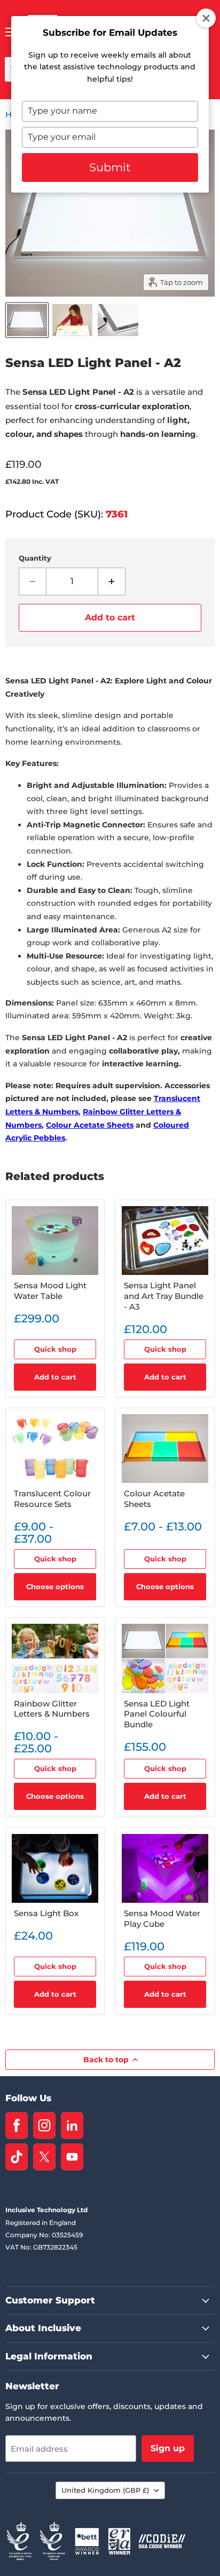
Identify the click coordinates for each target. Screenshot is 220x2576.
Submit (110, 167)
